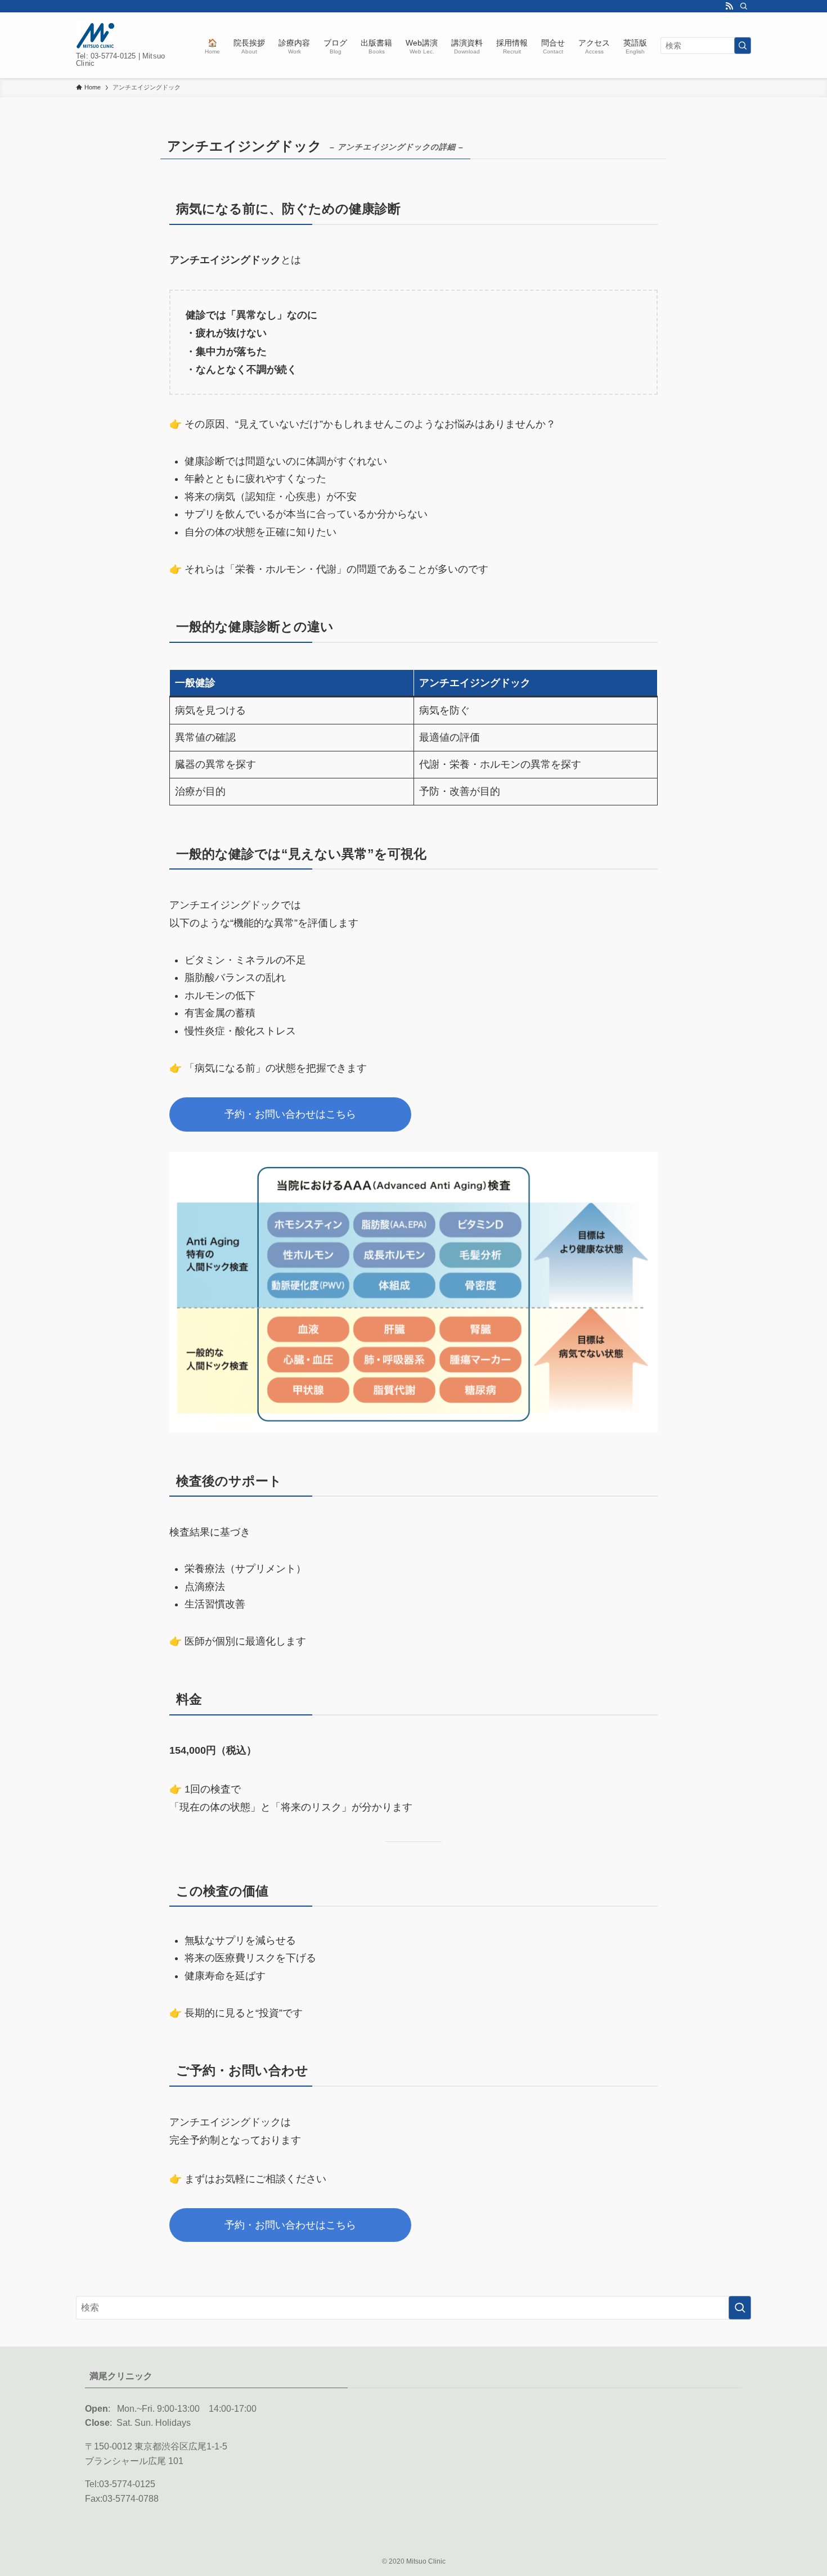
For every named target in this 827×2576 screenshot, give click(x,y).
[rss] (729, 6)
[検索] (744, 6)
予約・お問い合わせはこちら (290, 1114)
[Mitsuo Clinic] (96, 36)
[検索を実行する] (743, 46)
